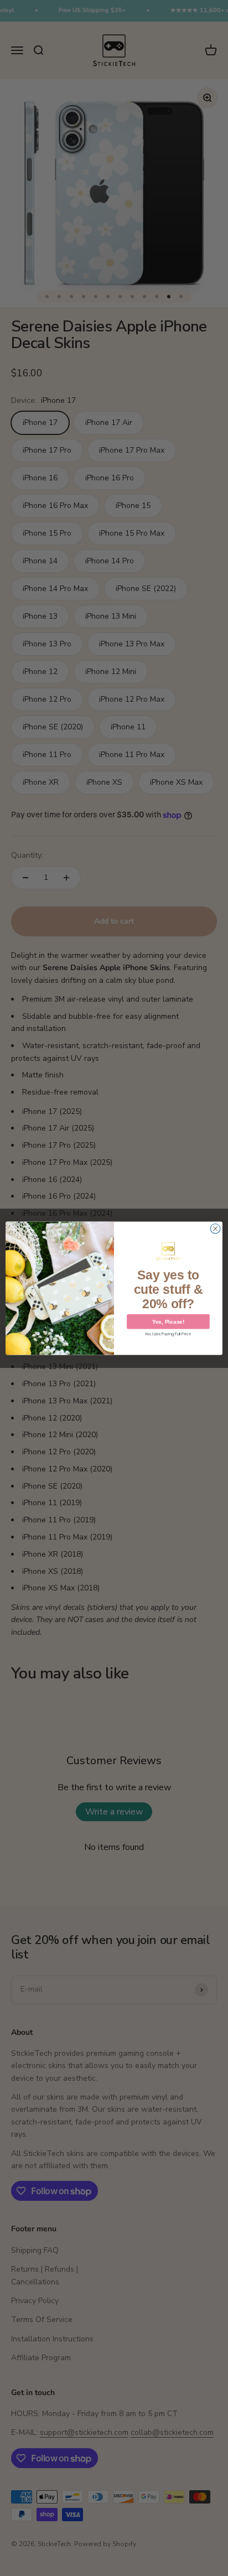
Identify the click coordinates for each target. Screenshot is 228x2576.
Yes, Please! (168, 1321)
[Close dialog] (215, 1229)
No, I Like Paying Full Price (168, 1334)
